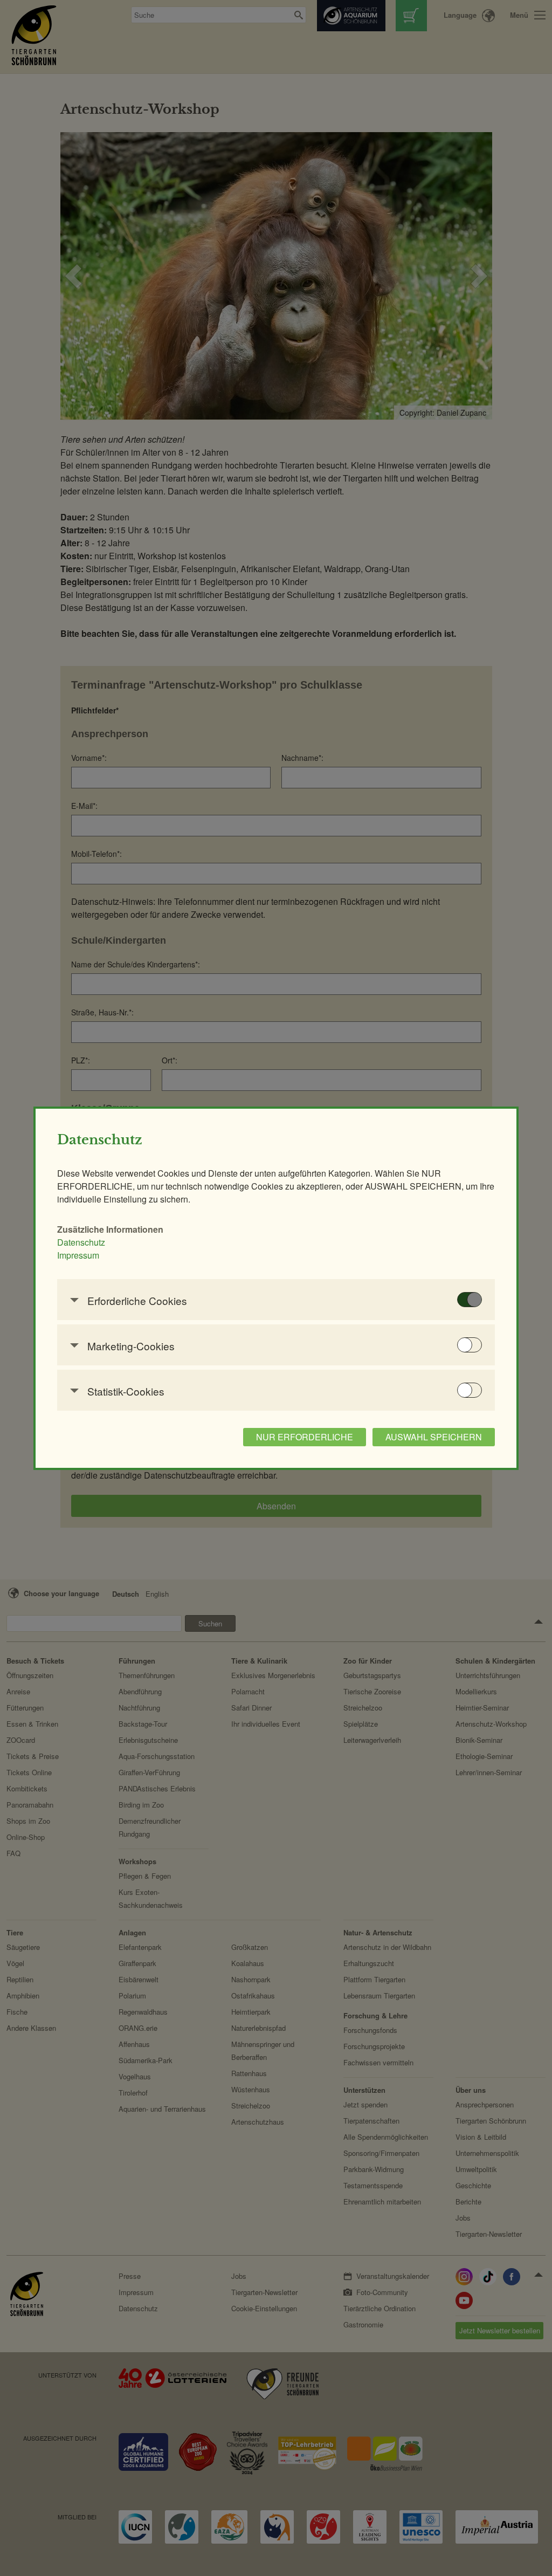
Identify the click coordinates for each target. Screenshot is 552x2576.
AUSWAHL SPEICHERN (434, 1437)
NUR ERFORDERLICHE (305, 1437)
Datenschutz (81, 1242)
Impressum (78, 1255)
